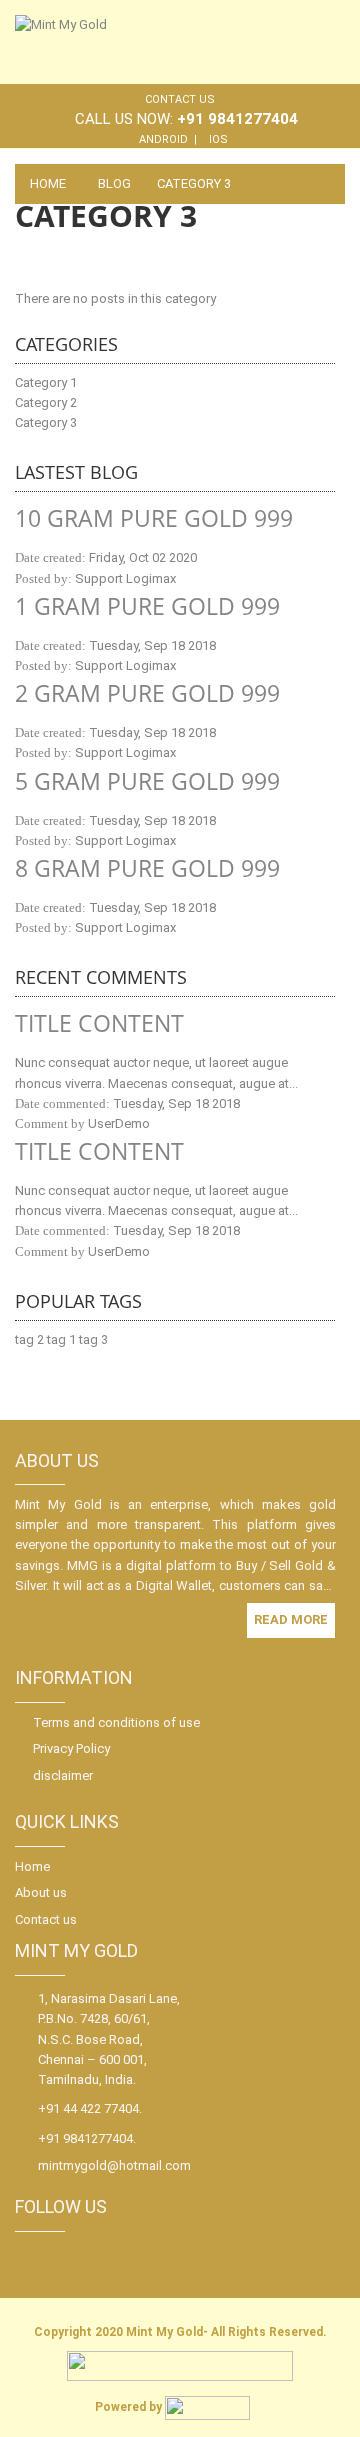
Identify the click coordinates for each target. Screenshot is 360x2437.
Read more (291, 1619)
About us (41, 1892)
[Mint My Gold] (114, 40)
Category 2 (46, 402)
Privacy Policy (71, 1748)
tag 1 (61, 1339)
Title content (99, 1023)
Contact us (180, 99)
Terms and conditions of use (116, 1722)
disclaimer (63, 1775)
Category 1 (46, 382)
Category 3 (46, 422)
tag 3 (93, 1339)
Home (48, 183)
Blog (114, 183)
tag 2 (29, 1339)
